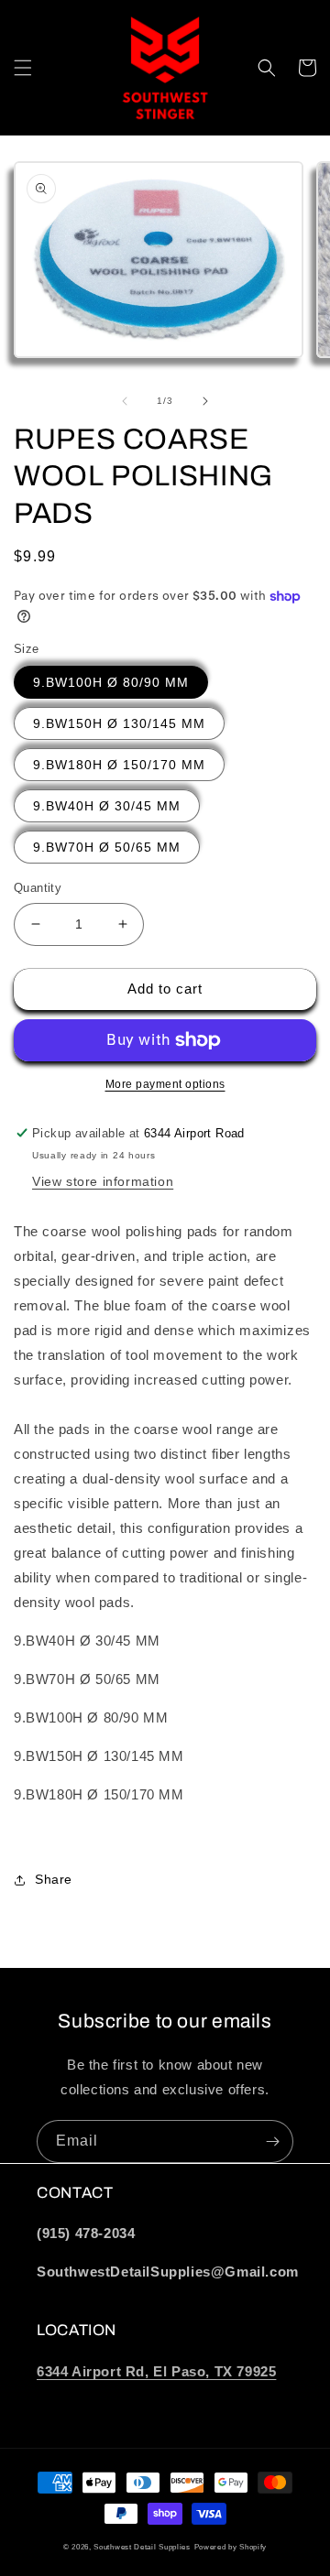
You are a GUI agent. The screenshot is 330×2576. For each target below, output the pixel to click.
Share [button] (54, 1879)
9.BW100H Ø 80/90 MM (111, 682)
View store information (103, 1181)
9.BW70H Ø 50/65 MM (107, 847)
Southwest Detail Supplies (142, 2547)
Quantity (38, 888)
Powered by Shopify (231, 2547)
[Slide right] (205, 401)
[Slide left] (125, 401)
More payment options (165, 1084)
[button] (23, 68)
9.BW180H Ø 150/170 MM (119, 765)
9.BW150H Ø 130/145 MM (119, 723)
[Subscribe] (272, 2141)
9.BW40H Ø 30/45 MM (107, 806)
